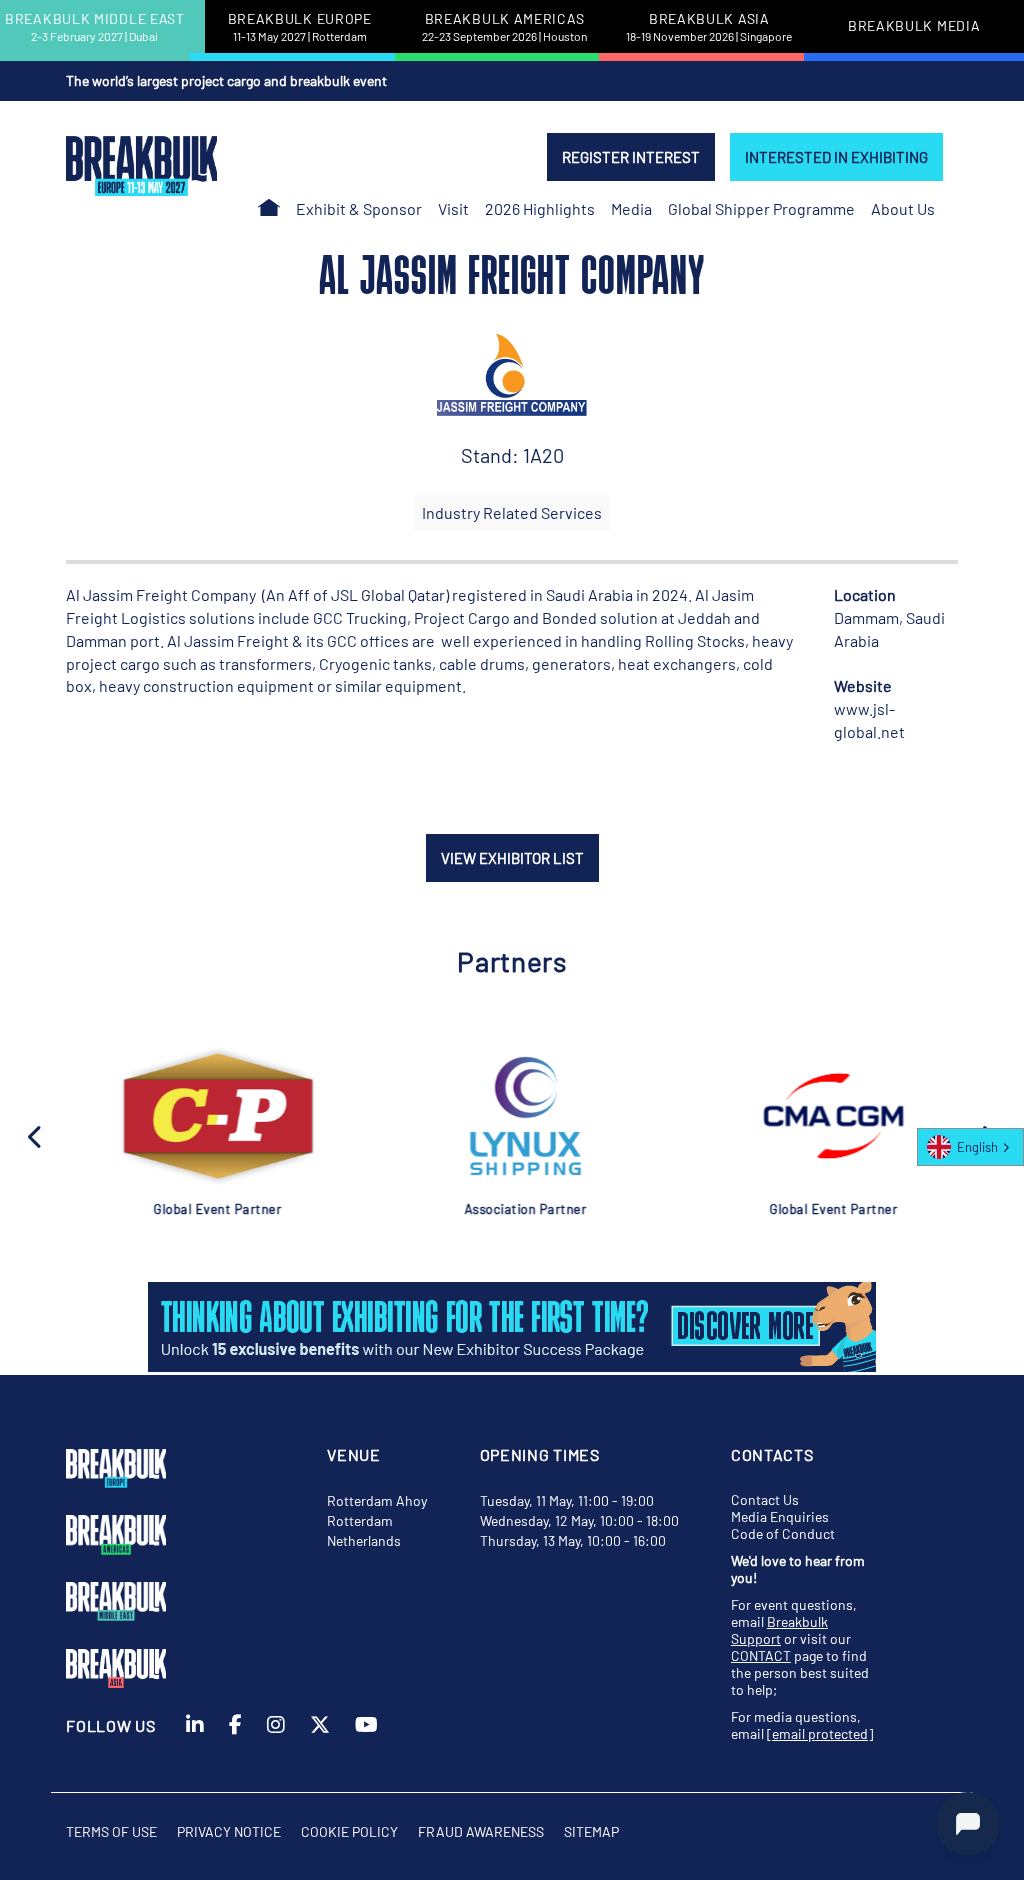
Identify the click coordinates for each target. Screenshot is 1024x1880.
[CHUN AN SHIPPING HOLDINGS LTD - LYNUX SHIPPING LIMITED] (503, 1116)
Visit (453, 208)
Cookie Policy (349, 1831)
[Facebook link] (235, 1752)
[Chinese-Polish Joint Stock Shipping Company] (195, 1116)
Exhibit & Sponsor (359, 208)
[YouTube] (366, 1752)
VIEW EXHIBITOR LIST (512, 858)
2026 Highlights (540, 208)
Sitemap (591, 1831)
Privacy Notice (229, 1831)
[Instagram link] (276, 1752)
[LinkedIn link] (195, 1752)
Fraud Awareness (481, 1831)
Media (631, 208)
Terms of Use (111, 1831)
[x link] (320, 1752)
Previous (36, 1135)
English (977, 1147)
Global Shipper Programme (761, 208)
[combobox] (970, 1147)
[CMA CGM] (811, 1116)
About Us (903, 208)
